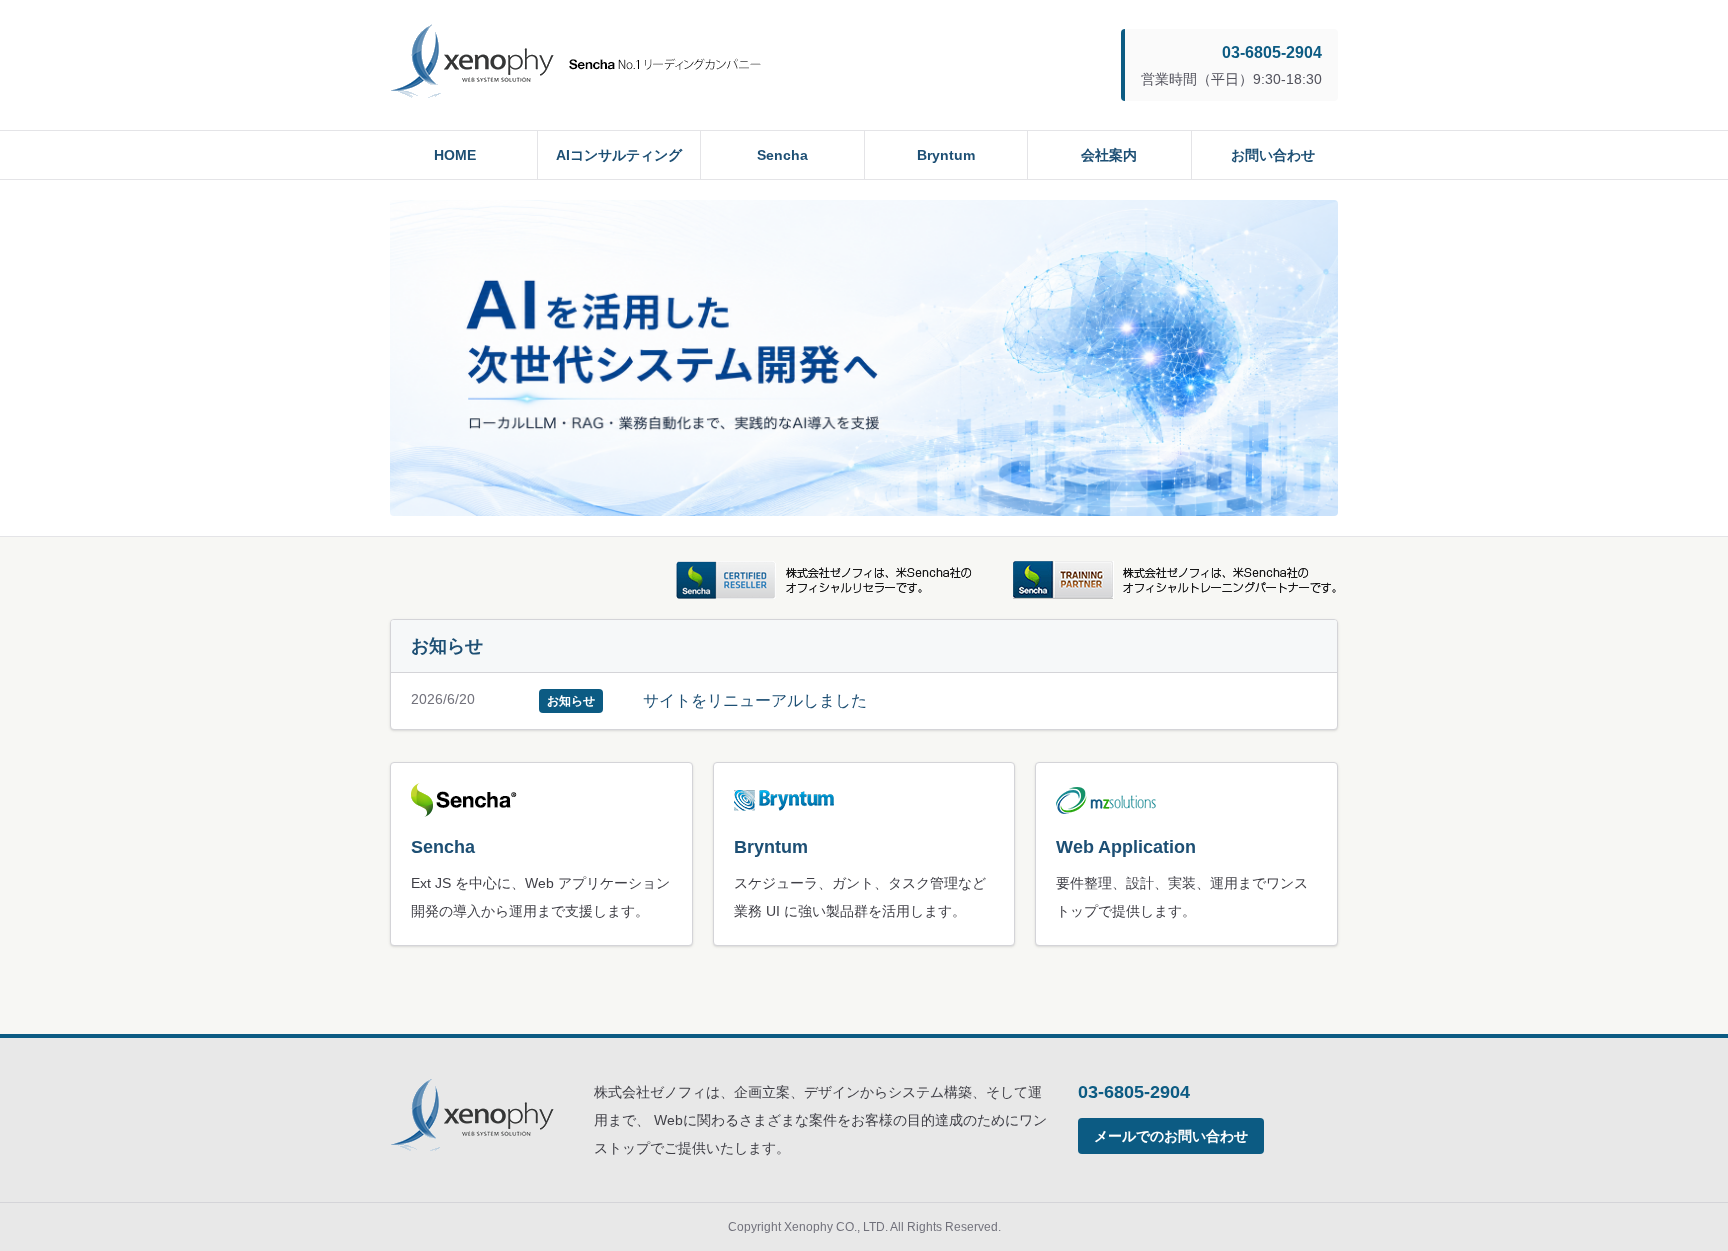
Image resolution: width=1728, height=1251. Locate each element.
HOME (455, 155)
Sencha (782, 155)
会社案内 (1109, 155)
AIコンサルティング (619, 155)
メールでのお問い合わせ (1171, 1136)
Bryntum (946, 155)
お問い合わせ (1273, 155)
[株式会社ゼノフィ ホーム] (575, 65)
